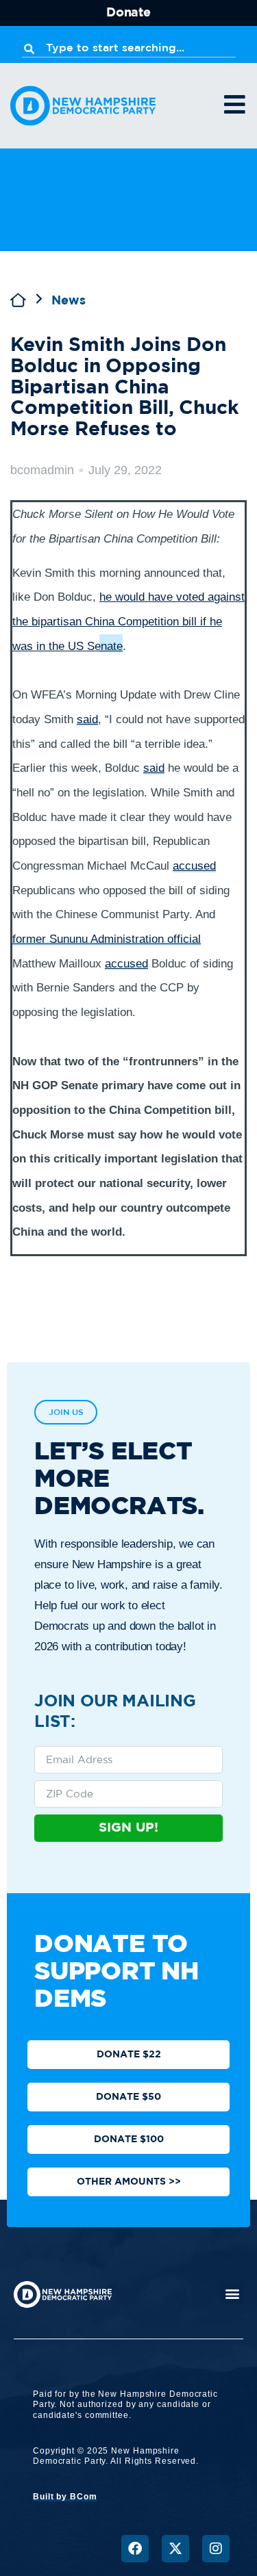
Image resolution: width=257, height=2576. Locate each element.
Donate (128, 13)
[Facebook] (135, 2549)
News (69, 301)
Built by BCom (65, 2497)
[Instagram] (216, 2549)
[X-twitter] (175, 2549)
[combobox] (129, 49)
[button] (232, 2294)
